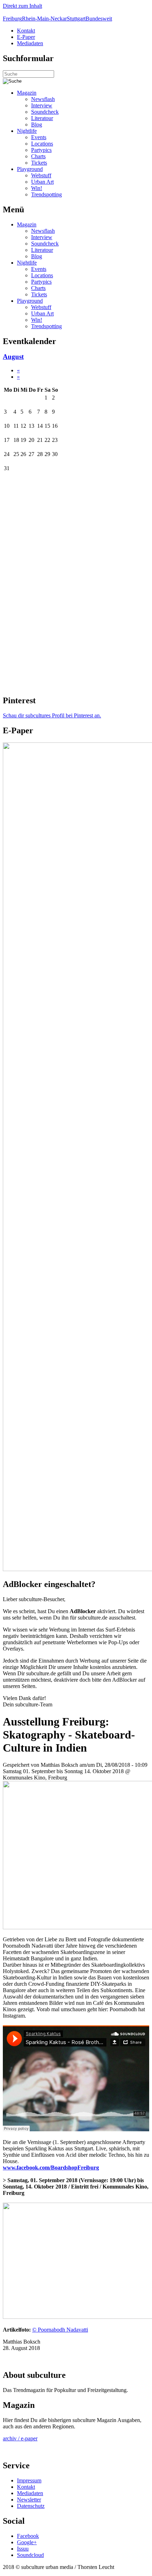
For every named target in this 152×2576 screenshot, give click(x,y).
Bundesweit (99, 19)
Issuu (23, 2549)
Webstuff (41, 175)
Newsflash (43, 99)
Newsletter (29, 2500)
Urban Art (42, 182)
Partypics (41, 150)
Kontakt (26, 31)
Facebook (28, 2536)
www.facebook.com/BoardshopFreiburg (51, 2168)
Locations (42, 144)
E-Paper (26, 37)
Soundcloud (30, 2555)
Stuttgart (76, 19)
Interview (42, 105)
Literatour (42, 118)
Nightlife (27, 131)
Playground (30, 169)
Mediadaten (30, 43)
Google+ (27, 2542)
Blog (37, 125)
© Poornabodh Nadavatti (60, 2330)
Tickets (39, 163)
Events (39, 137)
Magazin (27, 93)
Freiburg (12, 19)
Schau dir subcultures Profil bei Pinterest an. (52, 715)
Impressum (29, 2480)
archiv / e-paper (20, 2438)
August (13, 357)
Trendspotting (46, 194)
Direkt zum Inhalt (22, 6)
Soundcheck (45, 112)
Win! (37, 188)
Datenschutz (31, 2506)
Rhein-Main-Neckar (44, 19)
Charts (38, 156)
